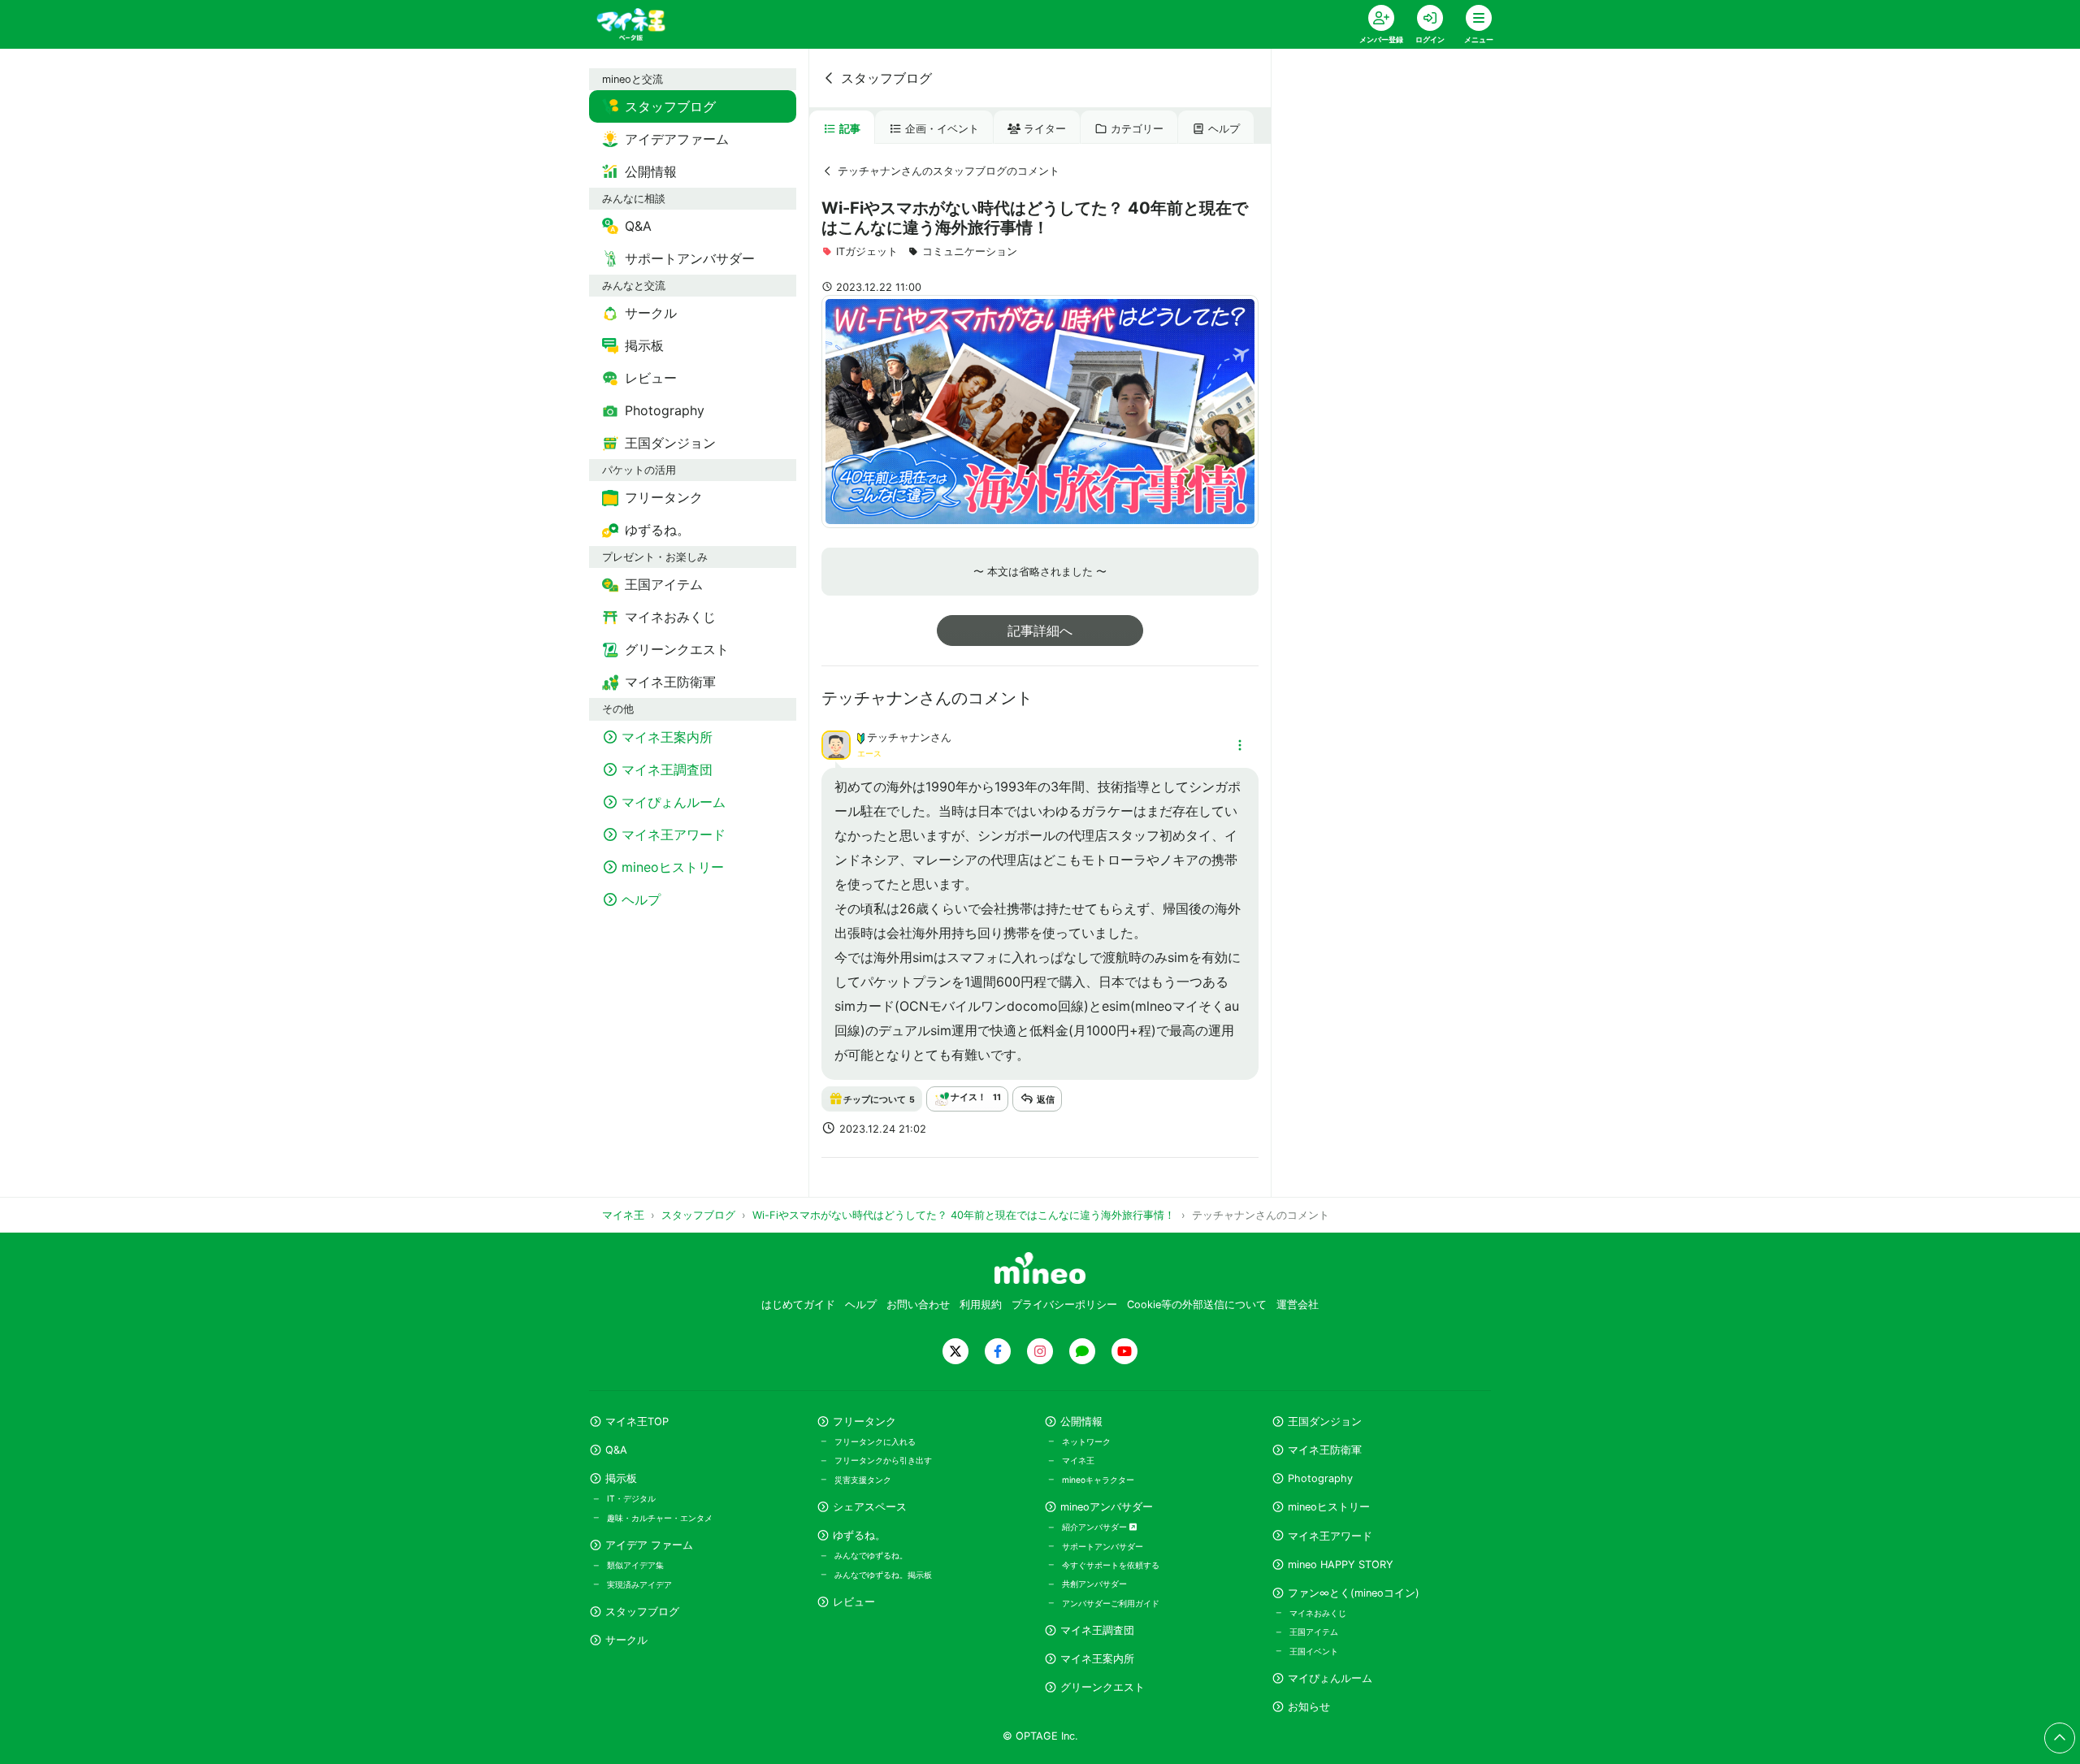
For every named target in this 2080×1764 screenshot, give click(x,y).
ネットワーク (1086, 1441)
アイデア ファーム (649, 1545)
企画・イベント (942, 129)
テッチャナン (899, 737)
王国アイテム (1314, 1632)
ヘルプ (1224, 129)
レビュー (854, 1602)
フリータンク (864, 1422)
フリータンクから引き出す (883, 1460)
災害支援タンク (863, 1480)
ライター (1045, 129)
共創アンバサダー (1094, 1584)
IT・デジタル (631, 1498)
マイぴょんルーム (1330, 1678)
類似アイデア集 (635, 1565)
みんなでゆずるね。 (871, 1555)
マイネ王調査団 (1097, 1630)
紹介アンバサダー (1096, 1527)
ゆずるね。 (859, 1535)
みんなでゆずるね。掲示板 (883, 1575)
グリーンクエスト (1103, 1687)
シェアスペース (870, 1507)
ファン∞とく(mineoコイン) (1354, 1593)
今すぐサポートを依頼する (1111, 1565)
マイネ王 (1078, 1460)
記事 (850, 129)
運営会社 (1298, 1305)
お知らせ (1309, 1707)
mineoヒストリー (1329, 1507)
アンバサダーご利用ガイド (1111, 1603)
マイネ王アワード (1330, 1536)
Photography (1320, 1478)
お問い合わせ (918, 1305)
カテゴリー (1137, 129)
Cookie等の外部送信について (1197, 1305)
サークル (626, 1640)
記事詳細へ (1040, 631)
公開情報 (1081, 1422)
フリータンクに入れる (875, 1441)
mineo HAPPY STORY (1341, 1565)
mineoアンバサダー (1107, 1507)
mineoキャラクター (1098, 1480)
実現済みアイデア (639, 1584)
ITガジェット (867, 251)
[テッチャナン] (836, 744)
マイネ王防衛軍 (1325, 1450)
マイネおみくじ (1318, 1613)
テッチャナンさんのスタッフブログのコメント (949, 171)
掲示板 (621, 1478)
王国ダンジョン (1325, 1422)
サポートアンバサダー (1103, 1546)
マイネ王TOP (637, 1422)
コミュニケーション (970, 251)
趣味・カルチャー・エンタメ (660, 1518)
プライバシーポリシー (1064, 1305)
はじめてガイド (798, 1305)
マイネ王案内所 (1097, 1659)
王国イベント (1314, 1651)
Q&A (616, 1450)
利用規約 (981, 1305)
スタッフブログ (886, 78)
